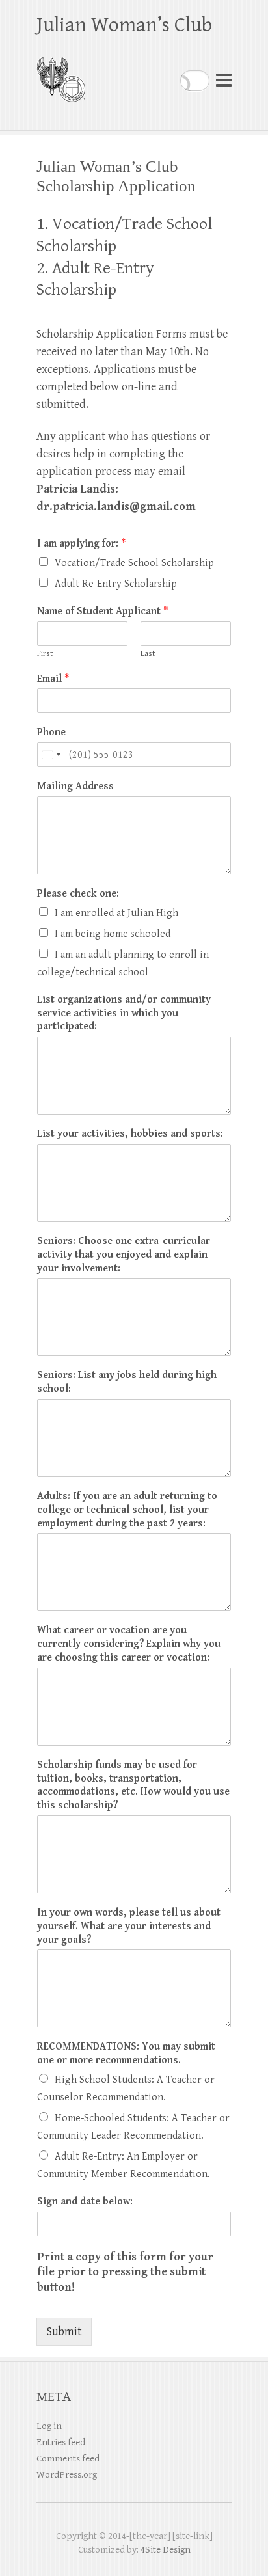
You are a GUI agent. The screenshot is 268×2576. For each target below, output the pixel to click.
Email (53, 679)
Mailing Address (75, 786)
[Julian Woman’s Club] (61, 74)
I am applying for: (81, 544)
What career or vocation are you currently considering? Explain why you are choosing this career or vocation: (129, 1644)
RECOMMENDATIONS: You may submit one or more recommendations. (126, 2054)
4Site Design (166, 2550)
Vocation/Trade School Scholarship (134, 563)
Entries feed (61, 2442)
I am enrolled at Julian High (116, 913)
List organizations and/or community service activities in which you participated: (124, 1013)
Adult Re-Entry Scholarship (116, 584)
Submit (64, 2332)
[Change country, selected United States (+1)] (51, 755)
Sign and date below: (85, 2202)
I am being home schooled (113, 934)
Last (148, 654)
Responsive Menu (224, 80)
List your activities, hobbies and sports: (130, 1134)
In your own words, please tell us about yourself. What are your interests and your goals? (129, 1926)
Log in (49, 2426)
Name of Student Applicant (102, 611)
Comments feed (68, 2459)
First (45, 654)
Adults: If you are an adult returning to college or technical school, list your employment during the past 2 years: (127, 1510)
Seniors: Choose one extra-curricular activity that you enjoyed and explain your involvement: (124, 1255)
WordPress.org (67, 2475)
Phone (51, 732)
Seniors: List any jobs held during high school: (127, 1382)
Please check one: (78, 894)
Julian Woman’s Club (124, 25)
